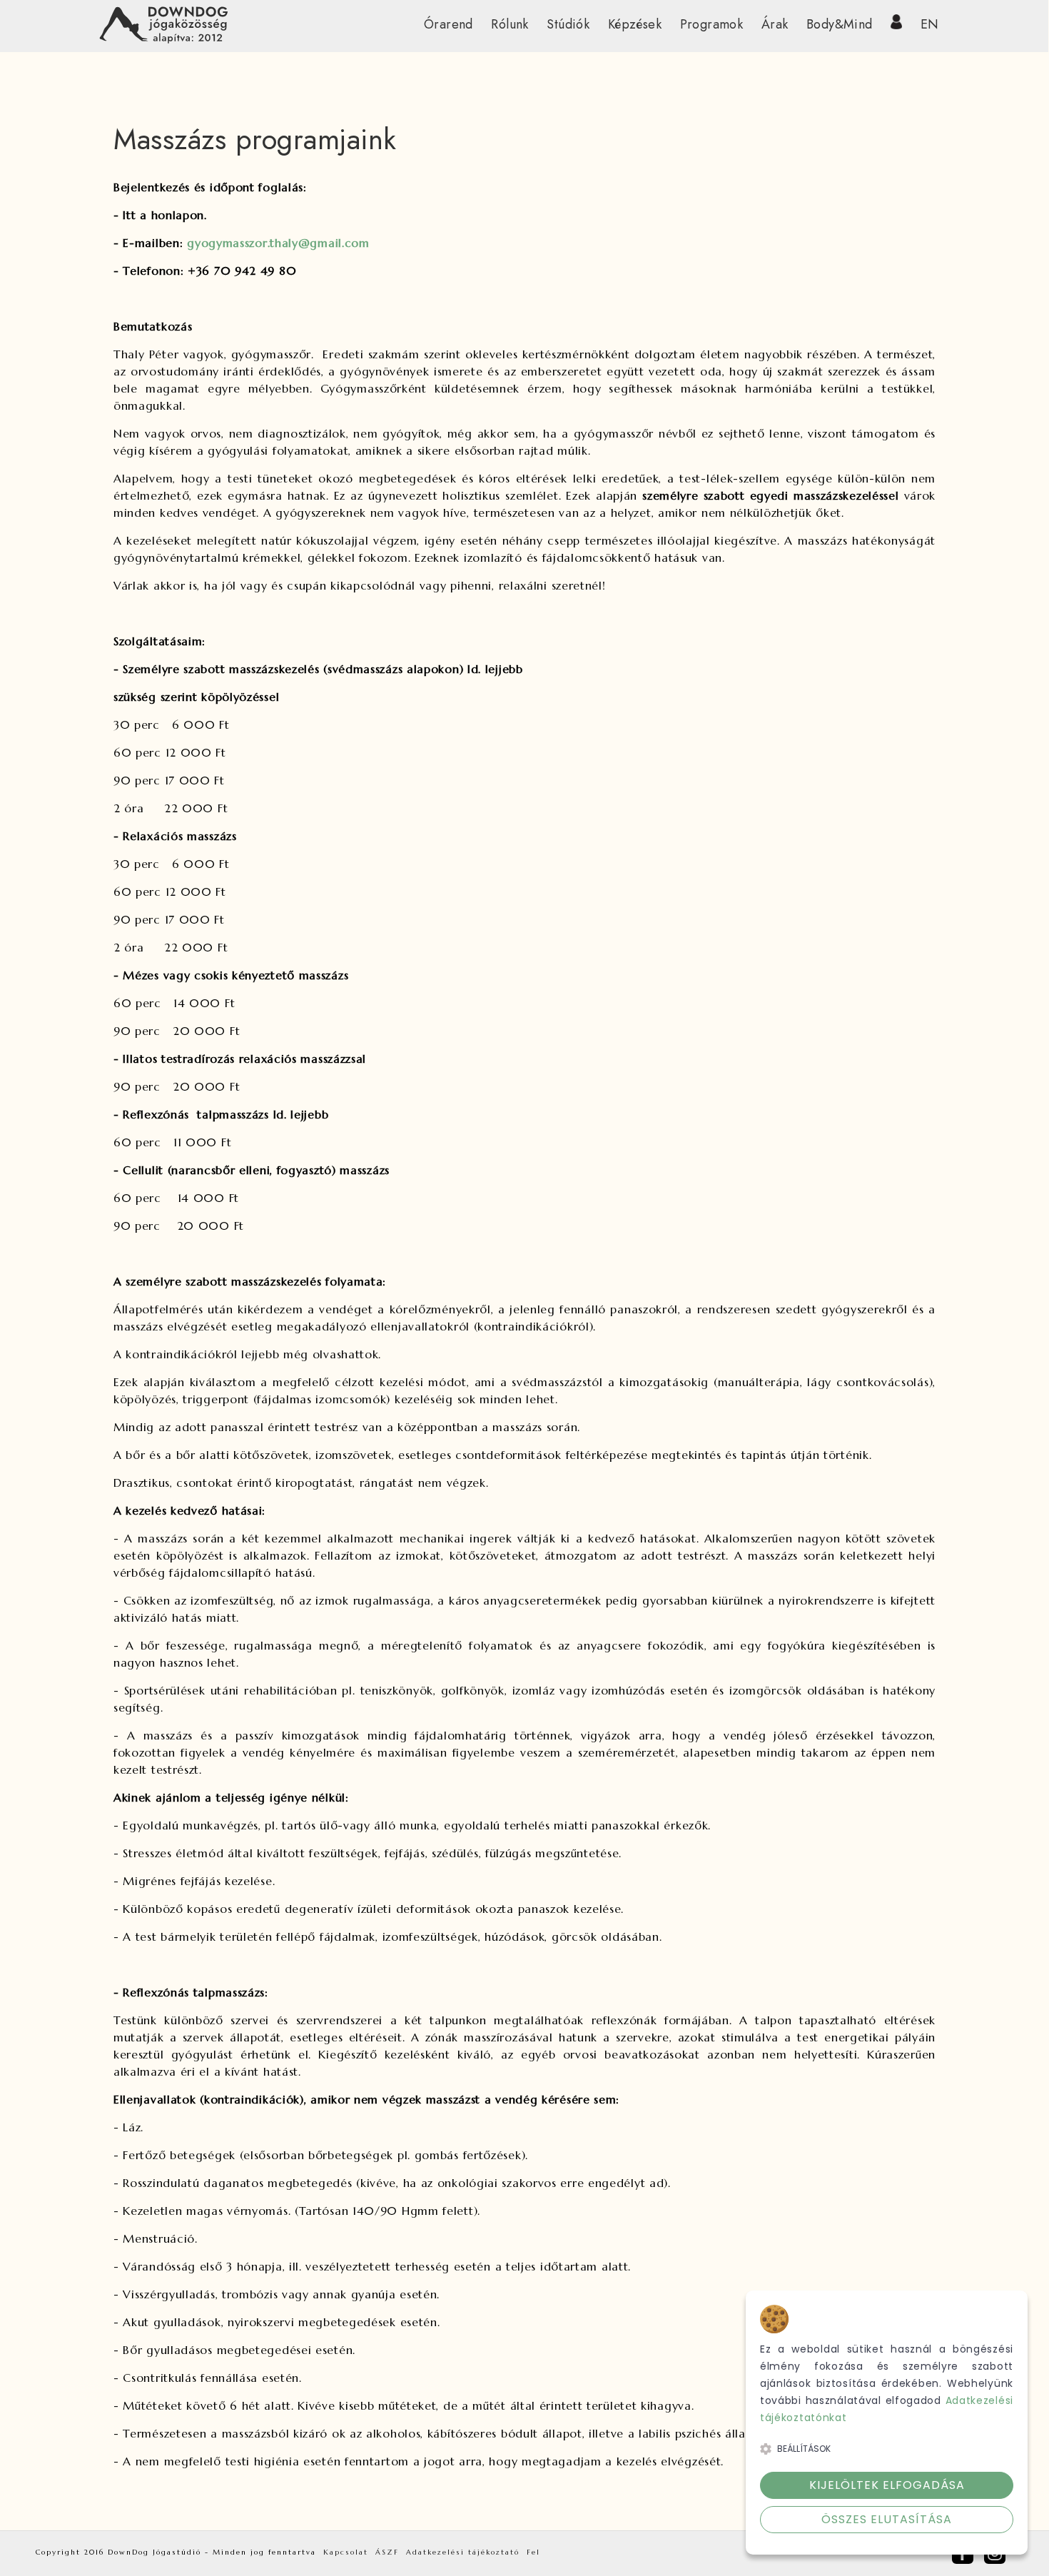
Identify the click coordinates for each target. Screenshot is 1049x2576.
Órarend (449, 24)
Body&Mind (840, 24)
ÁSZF (387, 2552)
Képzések (635, 24)
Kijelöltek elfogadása (887, 2485)
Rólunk (510, 24)
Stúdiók (568, 24)
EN (930, 24)
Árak (775, 24)
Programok (712, 24)
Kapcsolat (346, 2552)
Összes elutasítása (887, 2519)
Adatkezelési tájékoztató (463, 2552)
